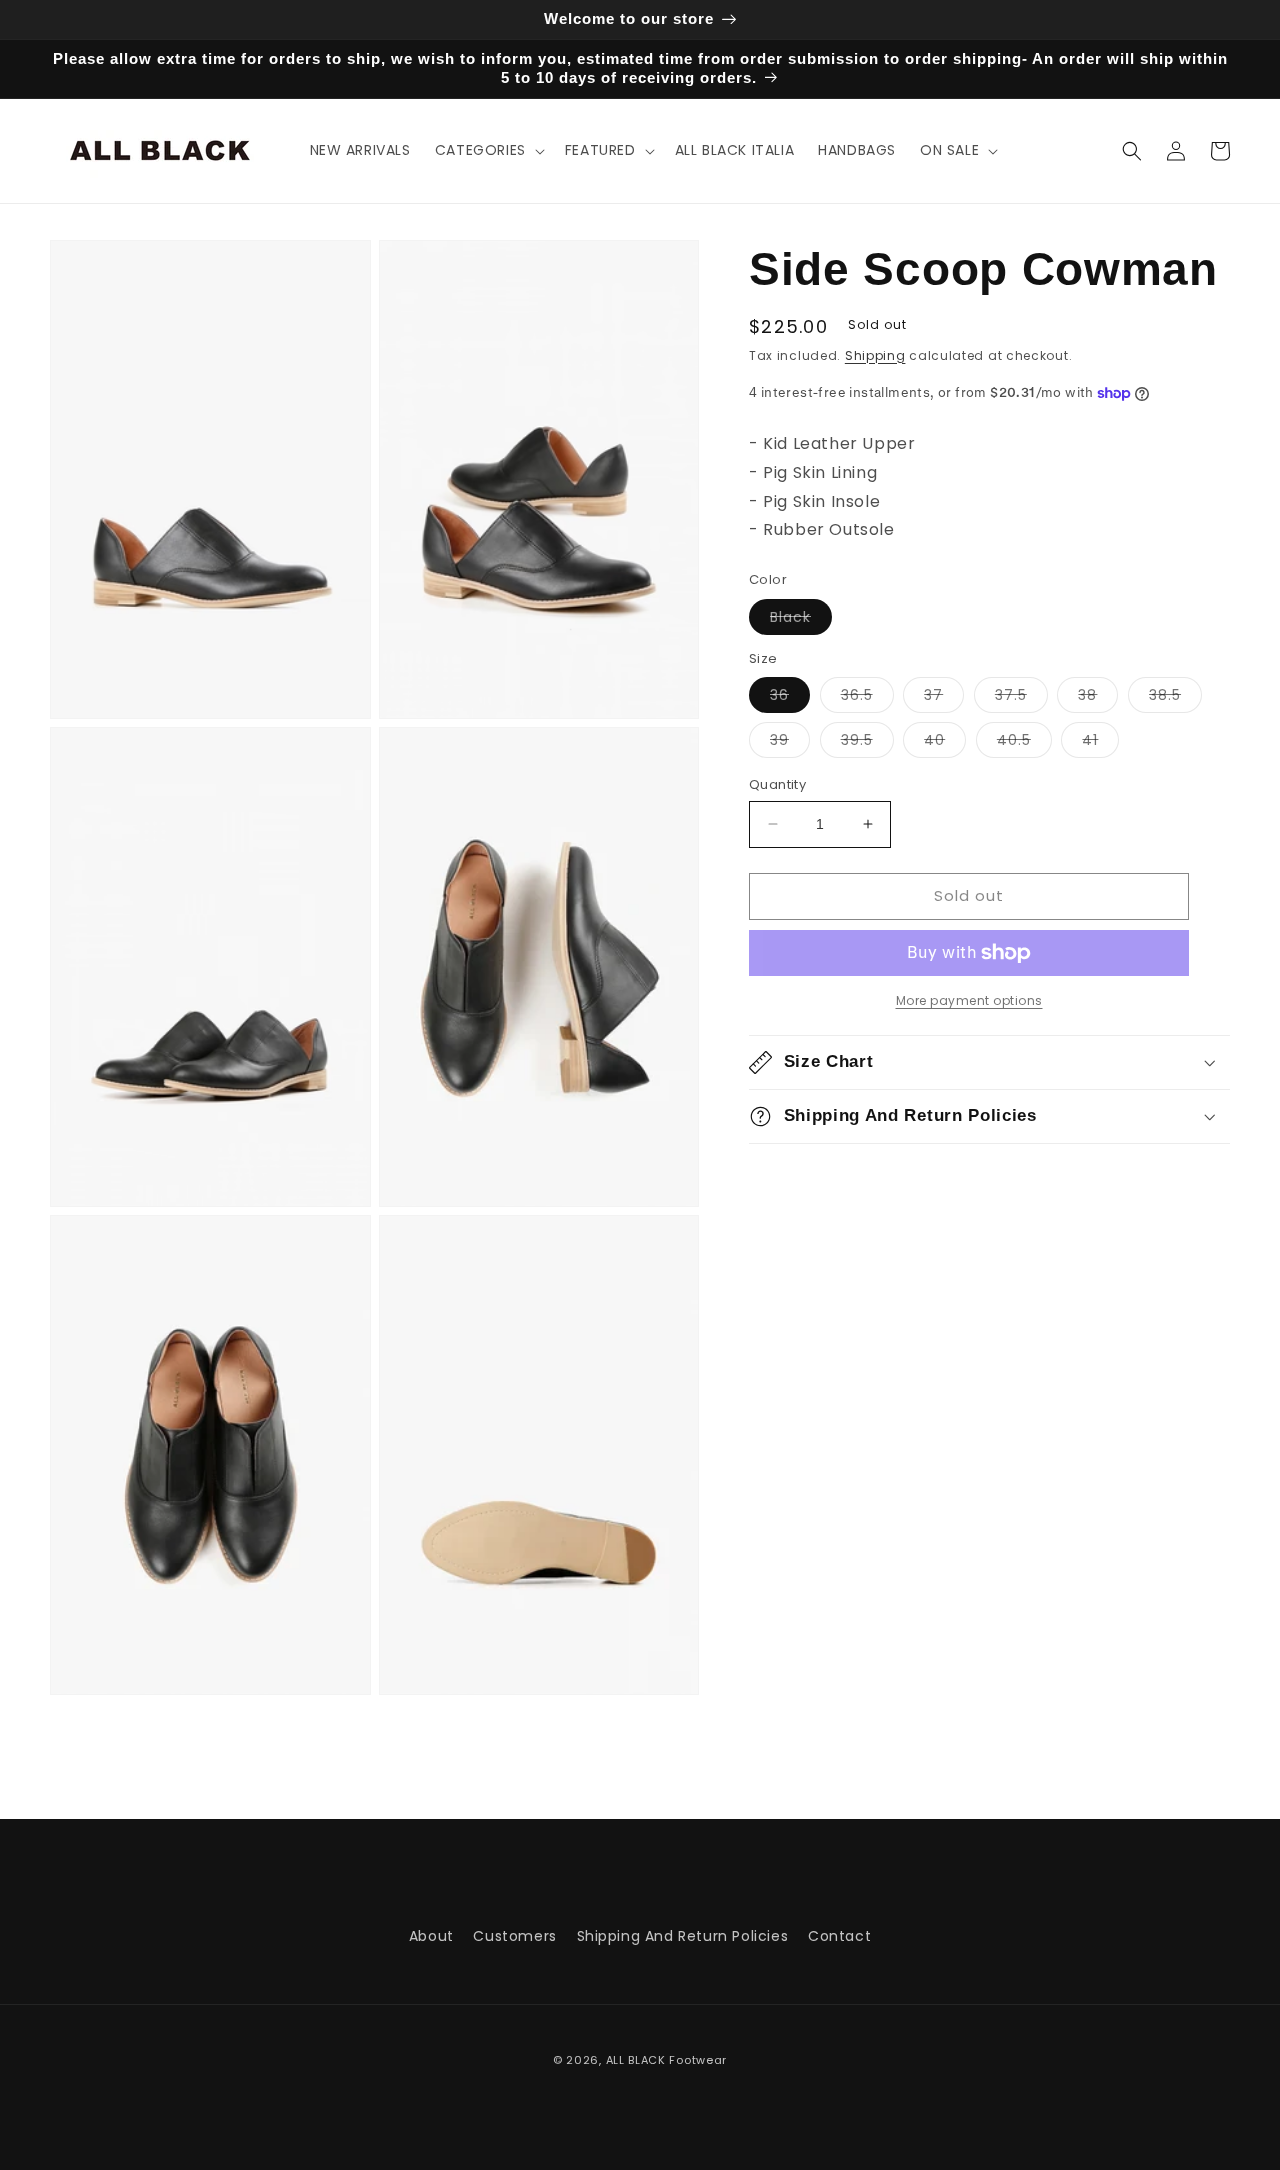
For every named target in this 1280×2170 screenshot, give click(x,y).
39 (790, 743)
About (431, 1936)
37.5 (1021, 698)
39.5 (867, 743)
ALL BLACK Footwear (667, 2060)
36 (790, 698)
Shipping (875, 355)
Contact (839, 1936)
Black (801, 620)
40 (945, 743)
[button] (488, 150)
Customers (514, 1936)
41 (1100, 743)
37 (944, 698)
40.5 (1024, 743)
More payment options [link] (969, 1000)
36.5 (867, 698)
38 (1098, 698)
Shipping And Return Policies (683, 1936)
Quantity (777, 784)
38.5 (1175, 698)
